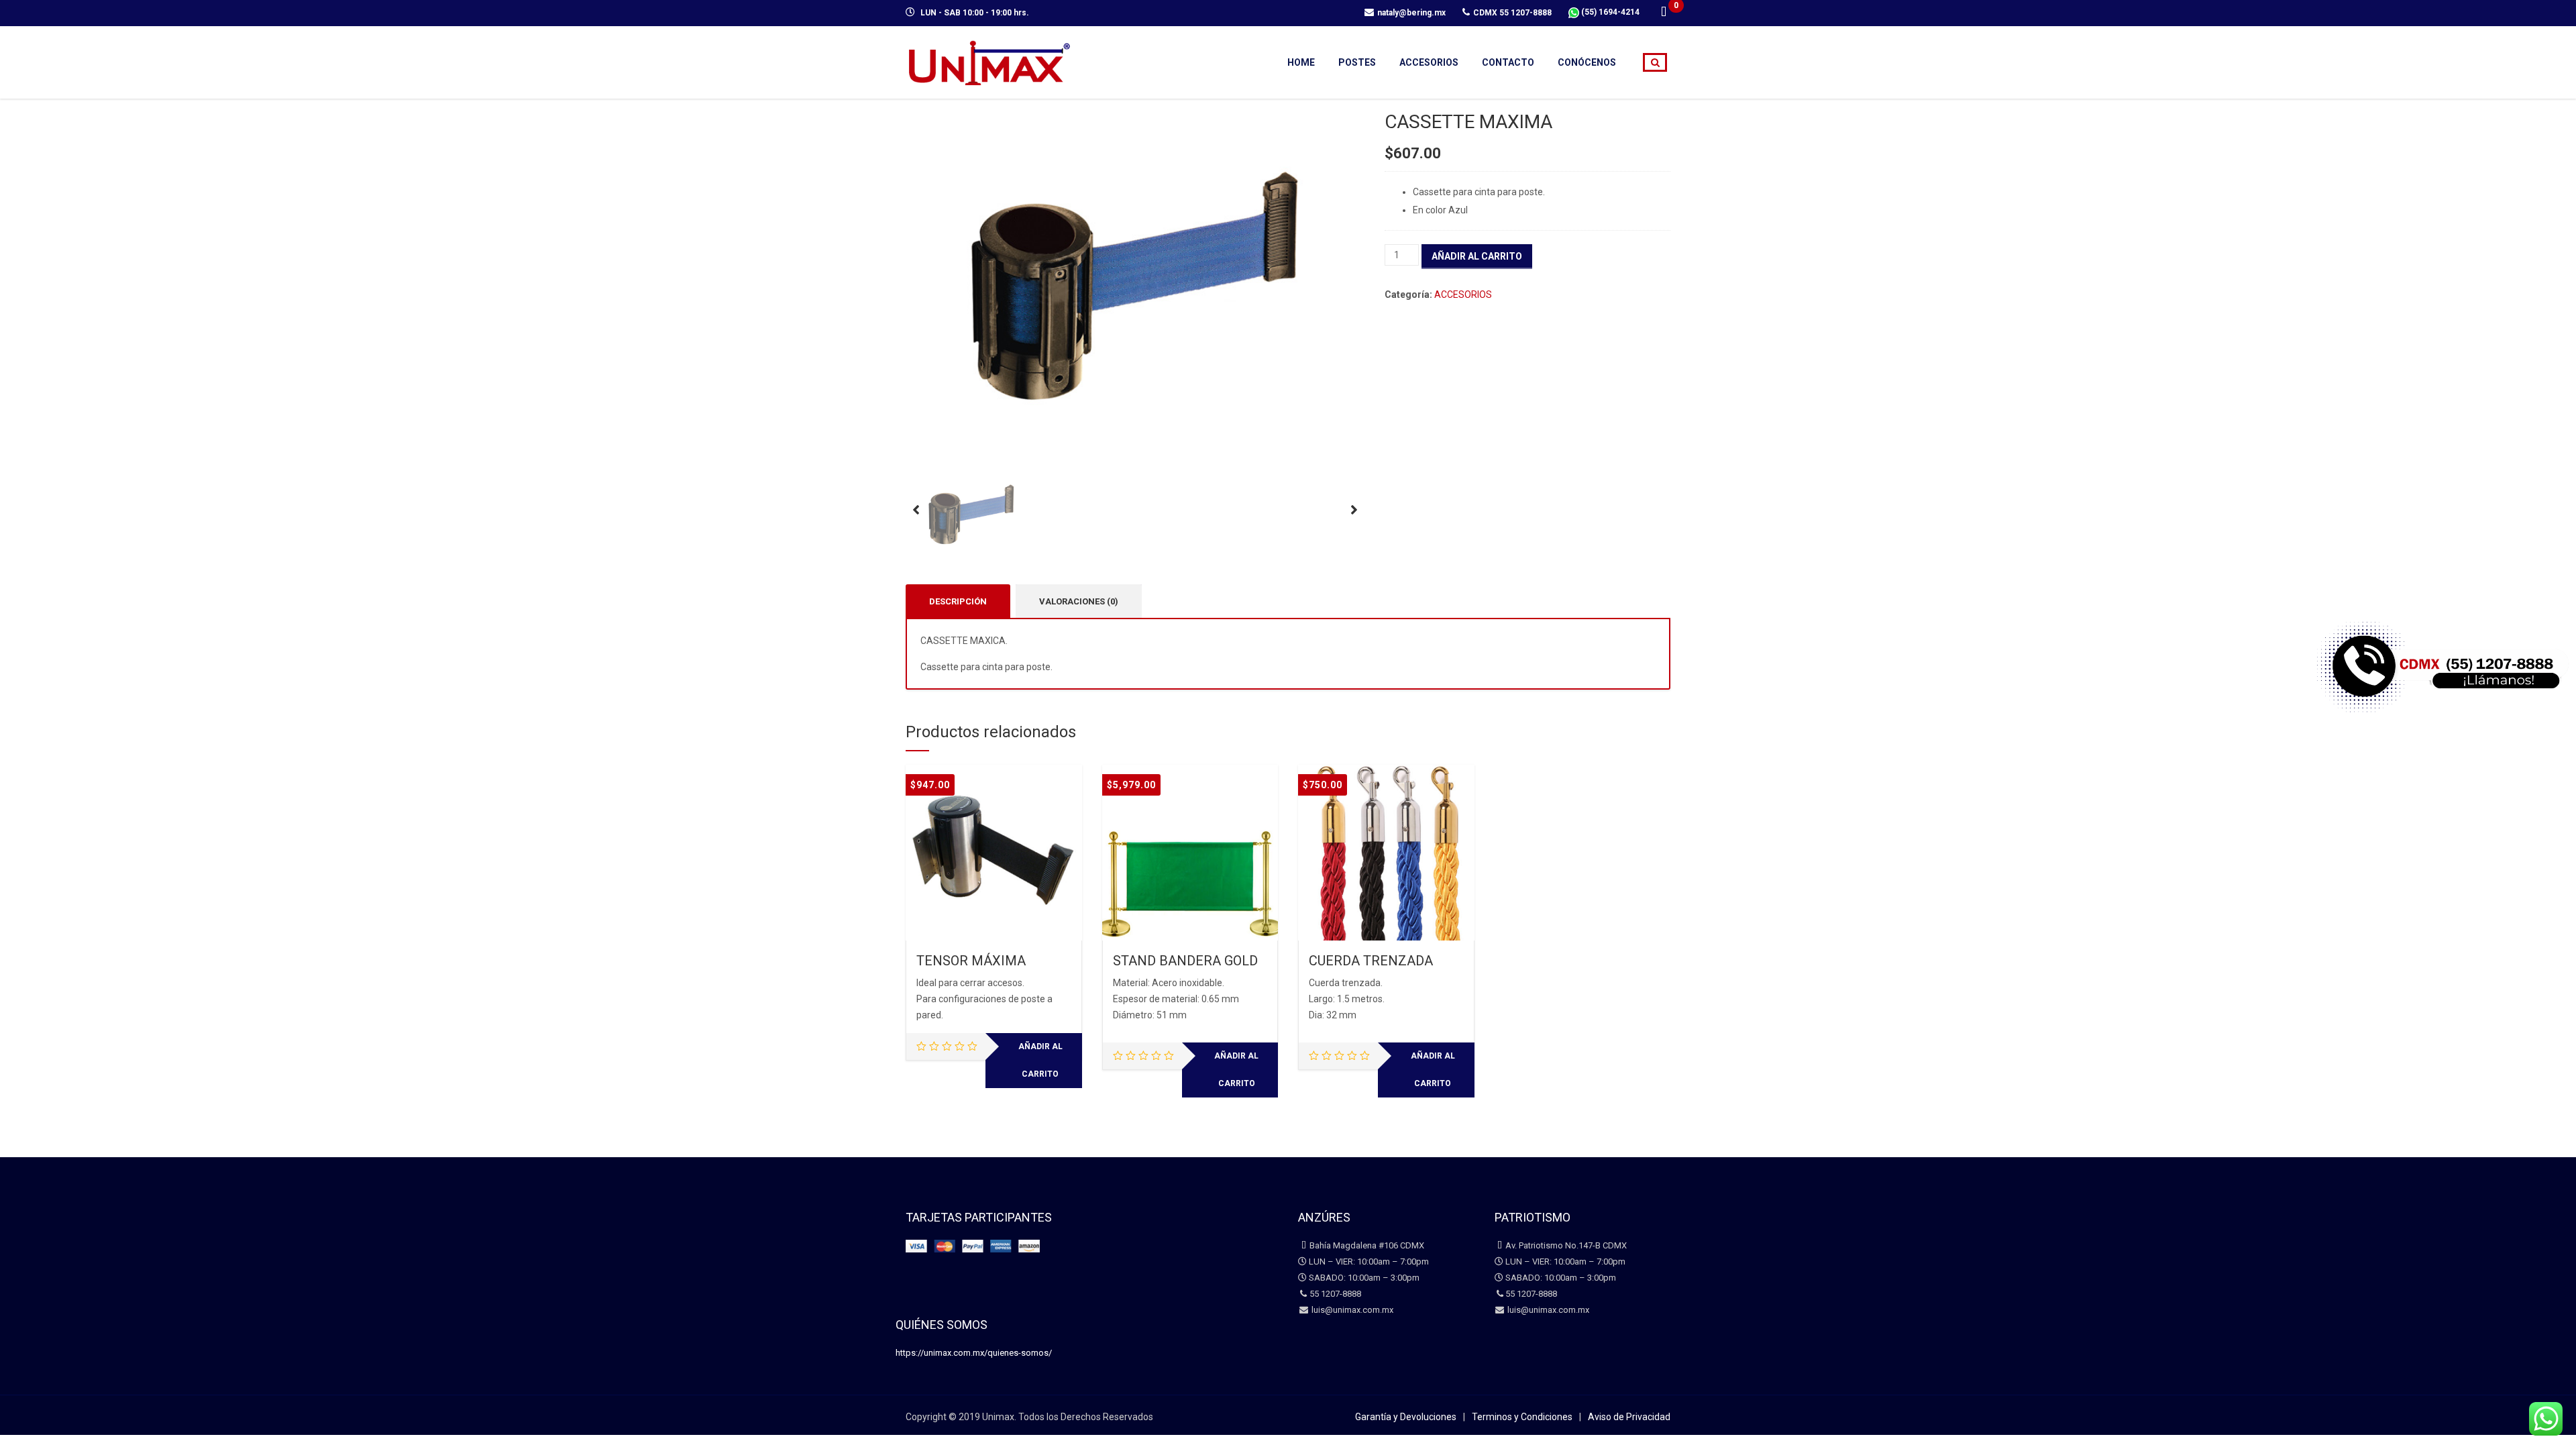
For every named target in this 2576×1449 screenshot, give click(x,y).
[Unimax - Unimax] (989, 61)
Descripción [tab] (958, 601)
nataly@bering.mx (1411, 13)
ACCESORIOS (1429, 62)
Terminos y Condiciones (1522, 1417)
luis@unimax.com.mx (1351, 1310)
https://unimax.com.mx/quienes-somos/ (974, 1353)
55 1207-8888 (1335, 1294)
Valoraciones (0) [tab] (1079, 601)
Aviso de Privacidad (1629, 1417)
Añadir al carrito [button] (1040, 1060)
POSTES (1357, 62)
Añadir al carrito (1477, 256)
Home (1301, 62)
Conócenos (1587, 62)
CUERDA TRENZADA (1371, 961)
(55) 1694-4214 (1609, 12)
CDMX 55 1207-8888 (1512, 13)
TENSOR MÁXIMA (971, 961)
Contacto (1508, 62)
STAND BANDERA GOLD (1185, 961)
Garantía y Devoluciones (1406, 1417)
